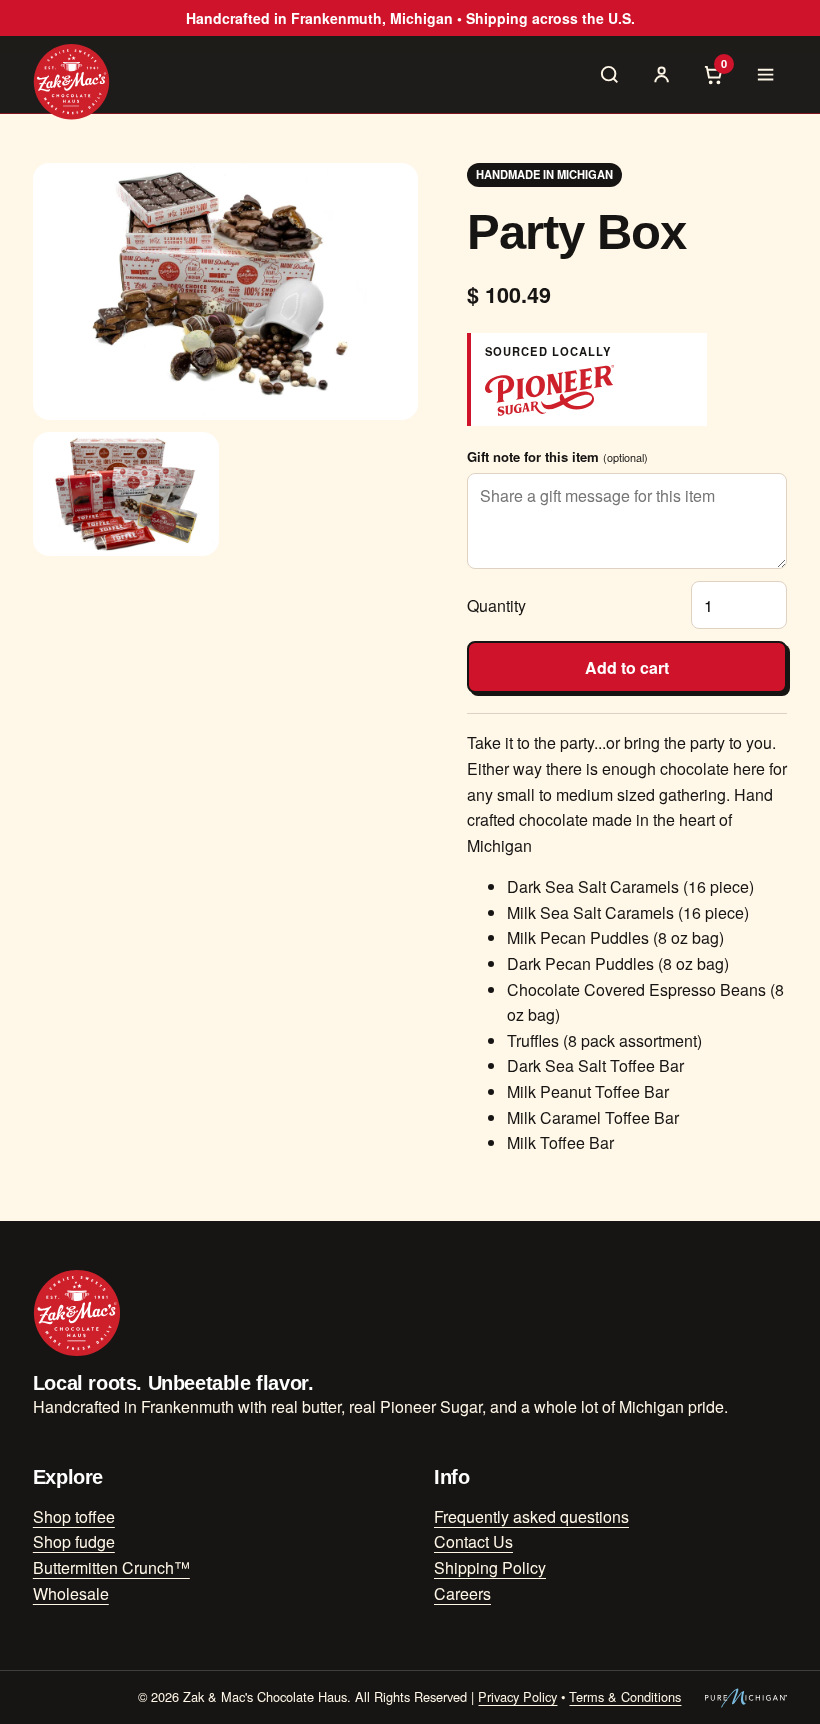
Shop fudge (74, 1541)
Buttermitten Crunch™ (111, 1567)
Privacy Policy (517, 1696)
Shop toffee (74, 1516)
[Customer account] (661, 74)
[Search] (609, 74)
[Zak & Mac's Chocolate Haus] (71, 81)
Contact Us (473, 1541)
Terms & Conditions (625, 1696)
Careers (462, 1593)
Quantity (496, 605)
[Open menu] (765, 74)
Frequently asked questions (531, 1516)
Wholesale (71, 1593)
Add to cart (627, 667)
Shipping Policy (490, 1567)
